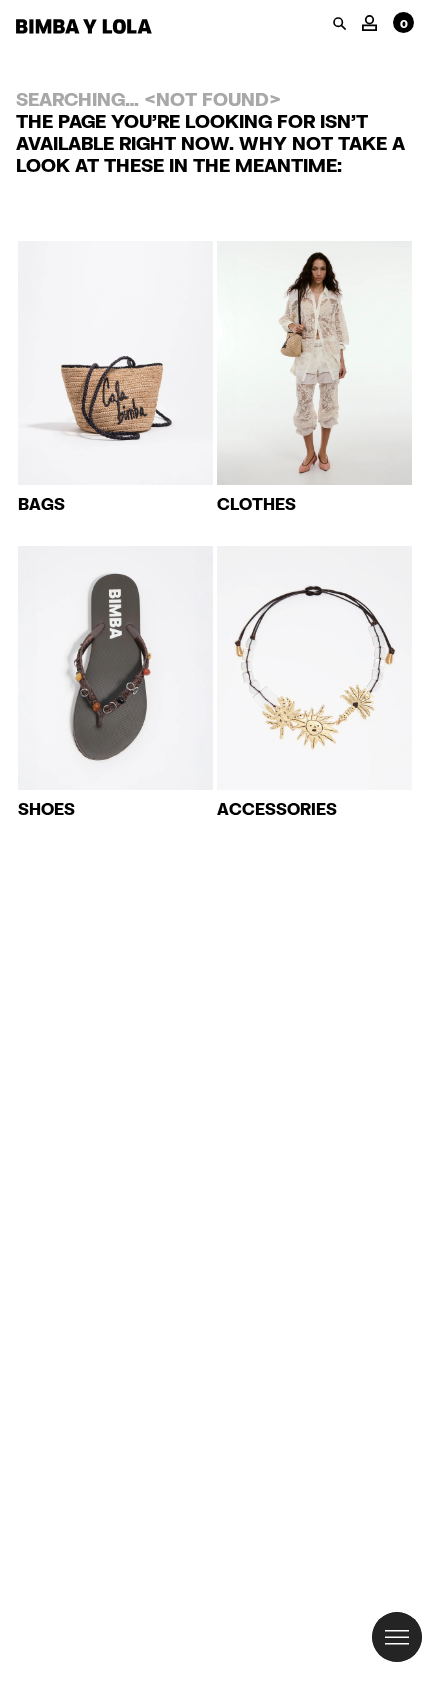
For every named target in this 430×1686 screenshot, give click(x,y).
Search (339, 23)
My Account (369, 21)
